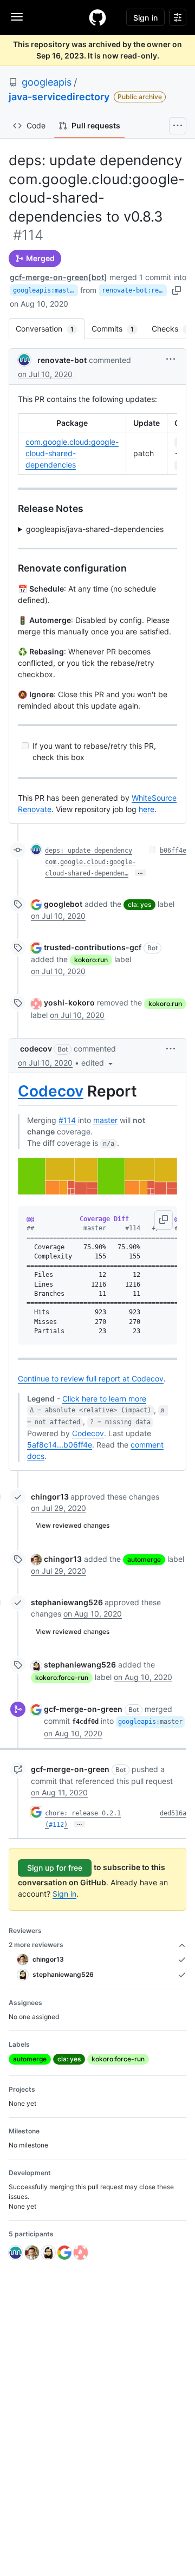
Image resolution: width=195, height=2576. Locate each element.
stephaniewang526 (67, 1602)
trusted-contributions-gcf (93, 947)
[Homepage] (97, 17)
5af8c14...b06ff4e (60, 1445)
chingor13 (50, 1497)
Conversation (50, 329)
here (147, 809)
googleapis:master (45, 290)
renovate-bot (62, 360)
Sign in (64, 1894)
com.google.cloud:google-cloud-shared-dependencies (72, 453)
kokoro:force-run (62, 1678)
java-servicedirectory (59, 97)
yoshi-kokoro (69, 1003)
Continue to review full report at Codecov (91, 1378)
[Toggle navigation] (17, 17)
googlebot (63, 904)
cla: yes (139, 904)
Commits (118, 329)
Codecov (51, 1091)
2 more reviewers (36, 1945)
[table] (97, 444)
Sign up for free (55, 1868)
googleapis (47, 82)
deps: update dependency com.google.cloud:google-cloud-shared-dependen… (90, 862)
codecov (36, 1049)
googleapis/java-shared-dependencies (95, 529)
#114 (67, 1120)
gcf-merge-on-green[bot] (58, 277)
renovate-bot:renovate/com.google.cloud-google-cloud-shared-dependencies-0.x (134, 290)
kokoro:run (91, 960)
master (105, 1120)
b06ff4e (173, 851)
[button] (171, 359)
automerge (144, 1559)
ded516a (173, 1813)
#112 (56, 1825)
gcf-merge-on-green (83, 1709)
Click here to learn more (104, 1399)
